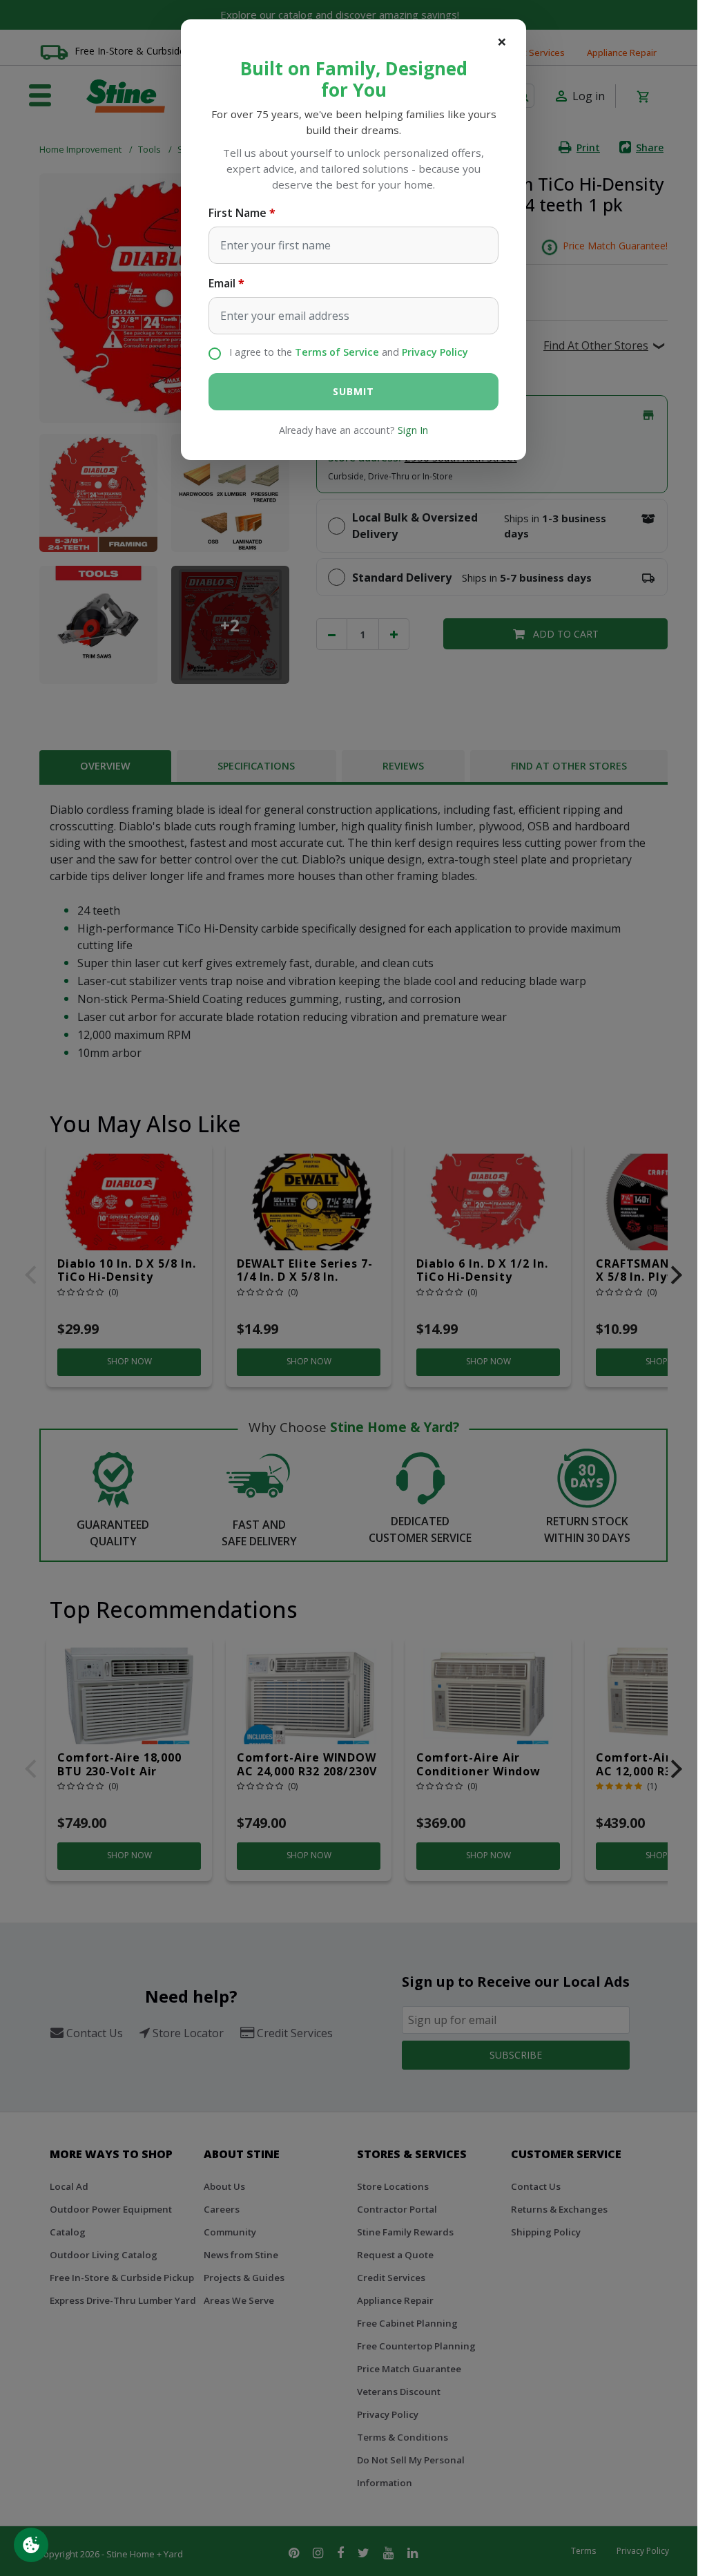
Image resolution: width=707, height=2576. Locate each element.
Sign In (413, 430)
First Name (238, 213)
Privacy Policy (435, 352)
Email (222, 283)
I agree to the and (349, 352)
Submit (353, 391)
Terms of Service (337, 352)
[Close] (502, 41)
